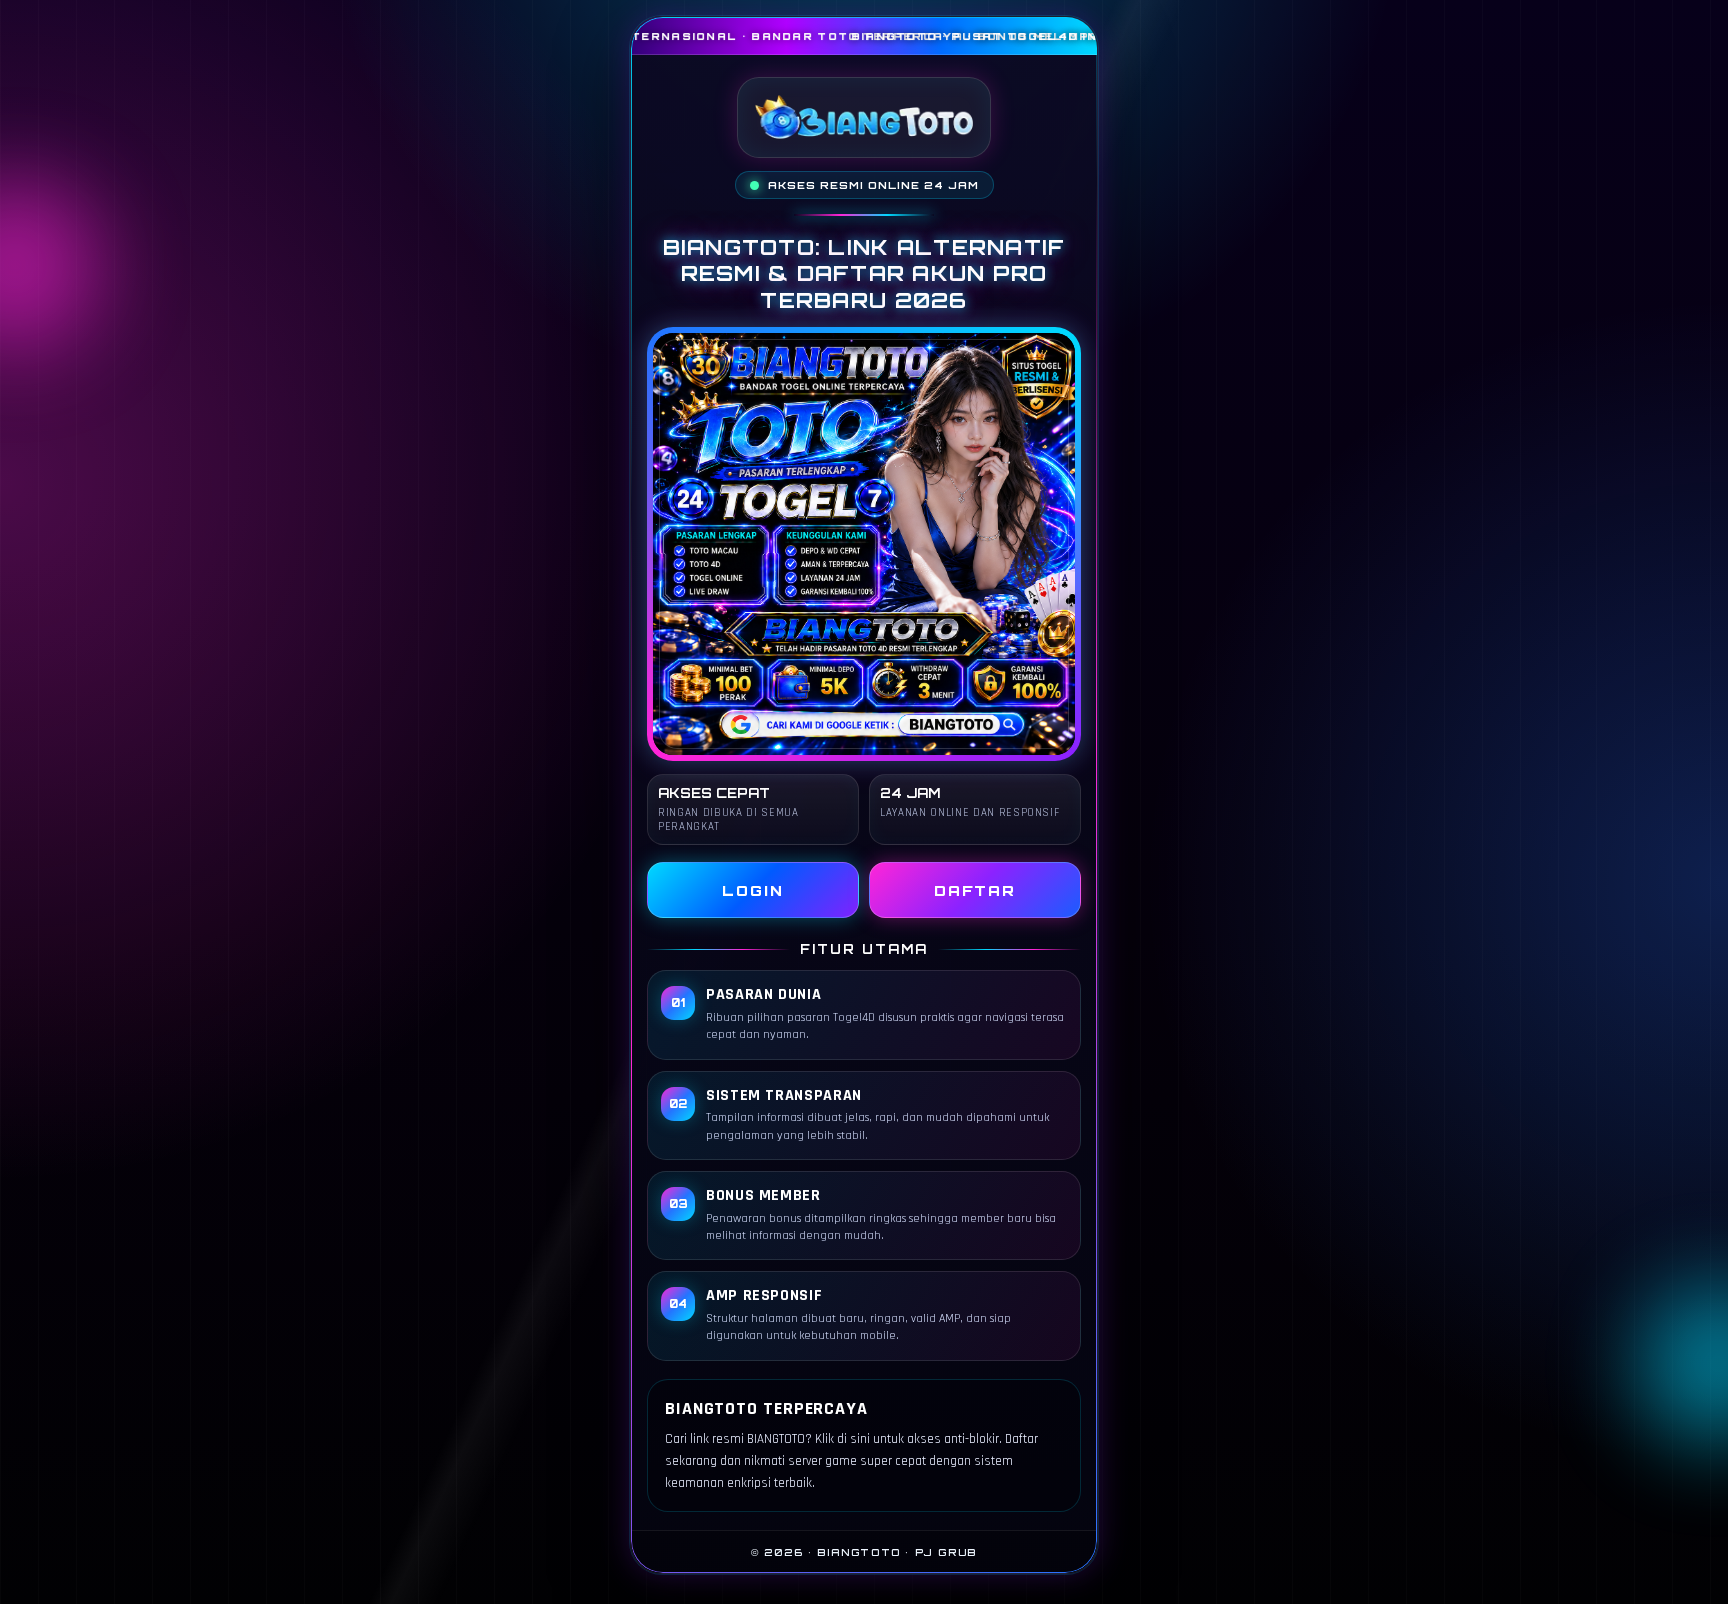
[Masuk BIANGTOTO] (864, 544)
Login (753, 890)
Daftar (975, 890)
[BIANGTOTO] (864, 117)
